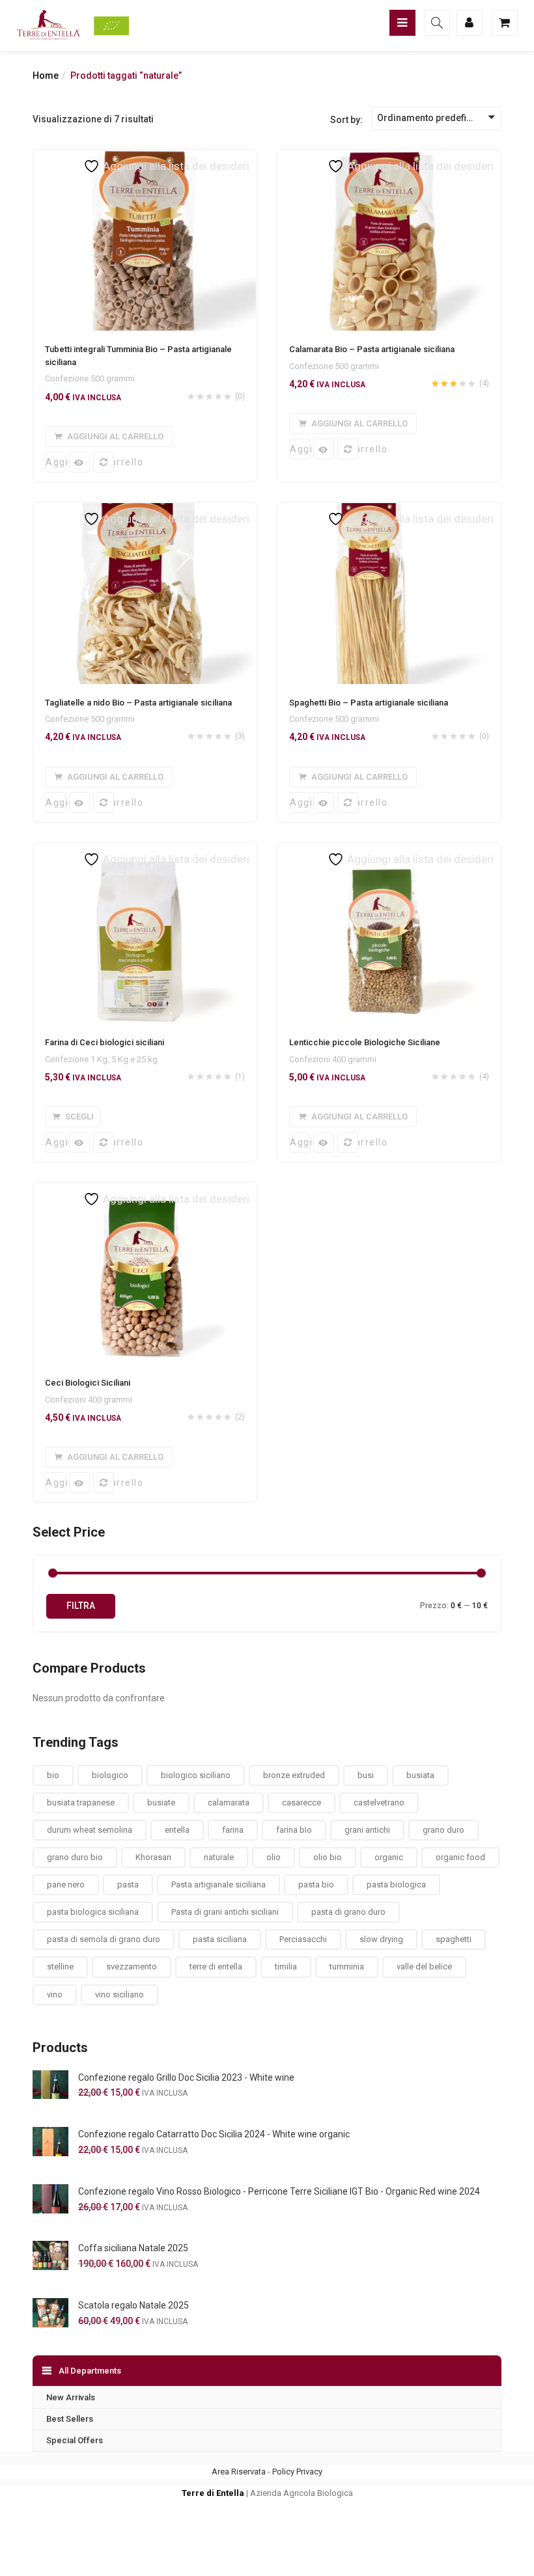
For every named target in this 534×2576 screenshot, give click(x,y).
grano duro (443, 1830)
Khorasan (153, 1857)
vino (55, 1994)
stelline (60, 1966)
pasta (128, 1884)
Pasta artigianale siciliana (218, 1884)
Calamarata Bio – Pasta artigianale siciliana (372, 349)
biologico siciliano (196, 1775)
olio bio (328, 1857)
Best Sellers (70, 2419)
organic (389, 1857)
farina (233, 1830)
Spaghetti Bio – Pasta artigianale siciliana (369, 703)
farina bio (294, 1830)
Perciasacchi (303, 1939)
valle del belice (424, 1966)
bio (53, 1775)
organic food (460, 1857)
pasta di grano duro (348, 1912)
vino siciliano (119, 1994)
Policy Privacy (297, 2472)
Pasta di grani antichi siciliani (225, 1912)
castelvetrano (379, 1802)
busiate (161, 1802)
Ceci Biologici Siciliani (88, 1383)
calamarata (229, 1802)
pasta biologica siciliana (93, 1912)
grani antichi (367, 1830)
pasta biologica (396, 1884)
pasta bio (316, 1884)
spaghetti (454, 1939)
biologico (110, 1775)
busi (366, 1775)
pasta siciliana (220, 1939)
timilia (286, 1966)
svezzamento (132, 1966)
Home (46, 75)
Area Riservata (239, 2472)
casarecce (302, 1802)
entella (177, 1830)
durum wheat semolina (90, 1830)
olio (274, 1857)
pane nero (66, 1884)
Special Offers (75, 2440)
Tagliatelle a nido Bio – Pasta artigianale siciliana (138, 703)
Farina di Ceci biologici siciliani (105, 1042)
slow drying (381, 1939)
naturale (219, 1857)
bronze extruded (294, 1775)
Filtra (81, 1606)
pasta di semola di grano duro (104, 1939)
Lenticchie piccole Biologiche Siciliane (365, 1042)
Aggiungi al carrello (56, 462)
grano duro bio (75, 1857)
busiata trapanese (81, 1802)
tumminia (347, 1966)
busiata (420, 1775)
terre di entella (216, 1966)
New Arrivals (71, 2397)
